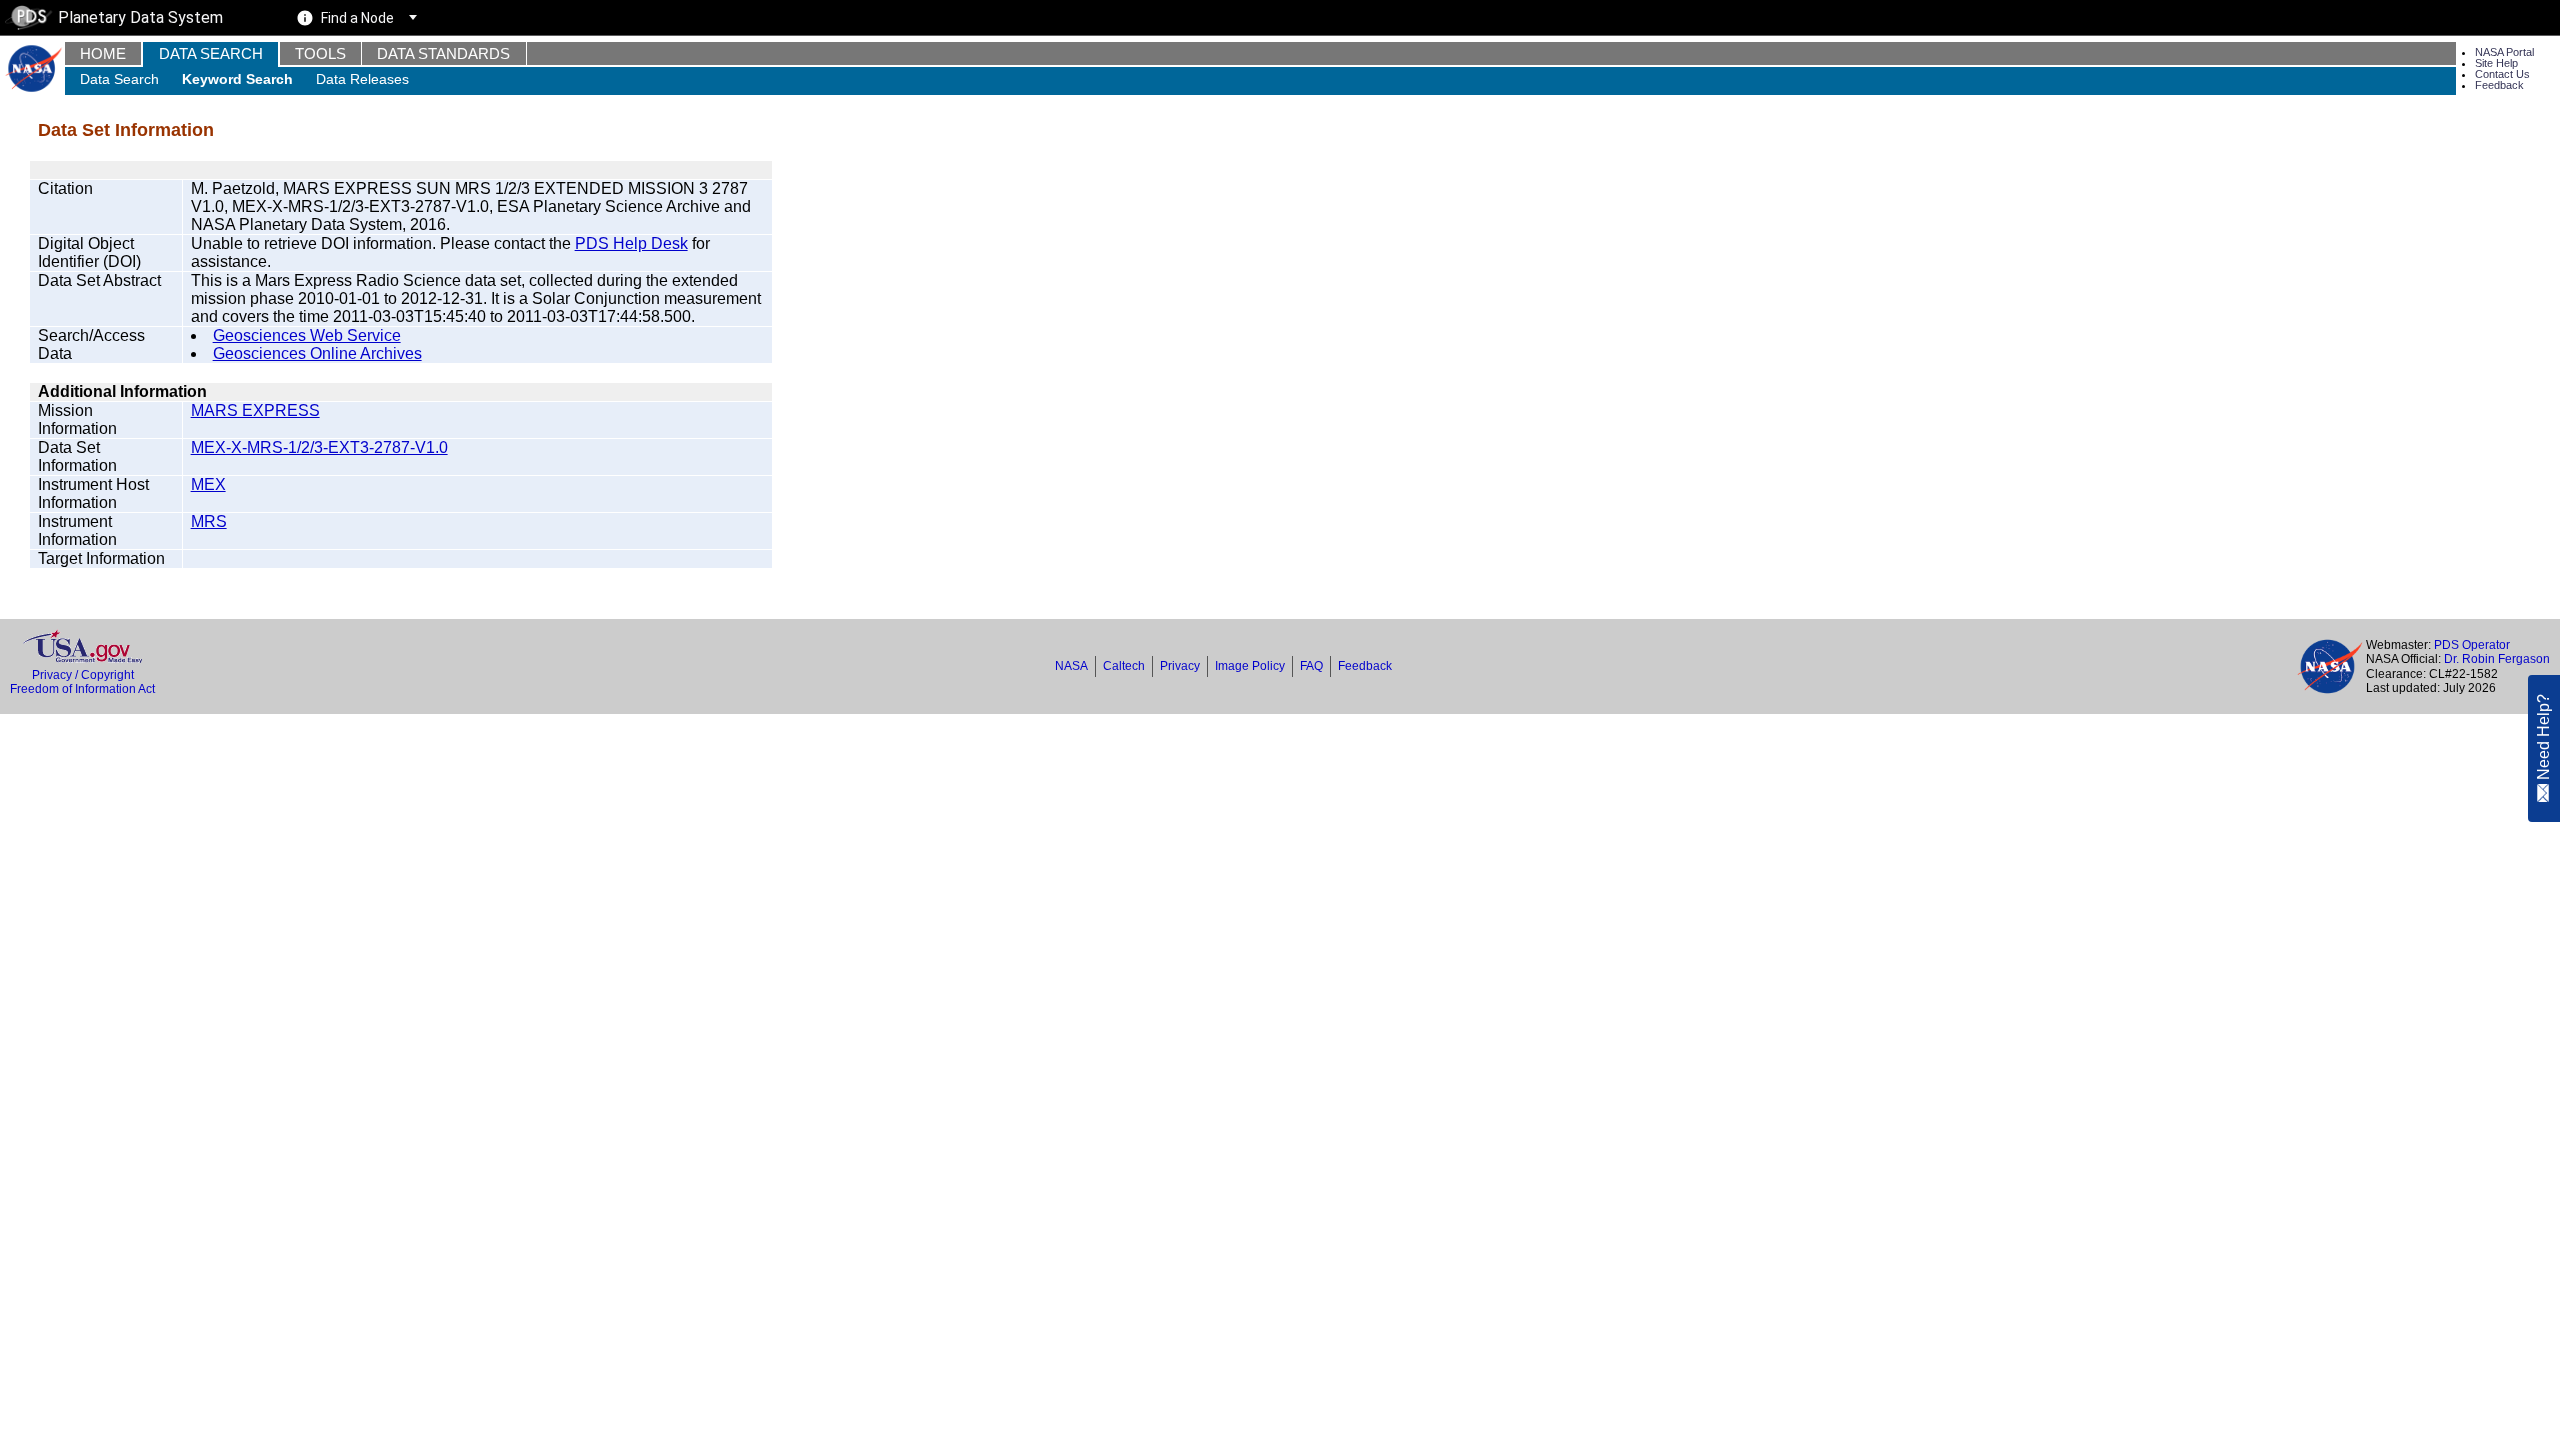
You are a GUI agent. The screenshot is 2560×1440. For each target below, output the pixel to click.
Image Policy (1250, 666)
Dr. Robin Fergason (2497, 659)
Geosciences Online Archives (317, 353)
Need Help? (2543, 738)
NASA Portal (2504, 52)
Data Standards (443, 53)
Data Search (211, 53)
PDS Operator (2472, 645)
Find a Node (357, 18)
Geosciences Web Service (307, 335)
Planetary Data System (140, 17)
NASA (1071, 666)
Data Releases (362, 79)
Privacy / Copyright (83, 675)
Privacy (1180, 666)
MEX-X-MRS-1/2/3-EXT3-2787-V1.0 (319, 447)
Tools (320, 53)
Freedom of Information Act (82, 689)
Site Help (2496, 63)
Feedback (2499, 85)
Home (103, 53)
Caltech (1124, 666)
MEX (208, 484)
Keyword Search (237, 79)
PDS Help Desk (631, 243)
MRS (209, 521)
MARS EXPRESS (255, 410)
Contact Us (2502, 74)
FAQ (1311, 666)
